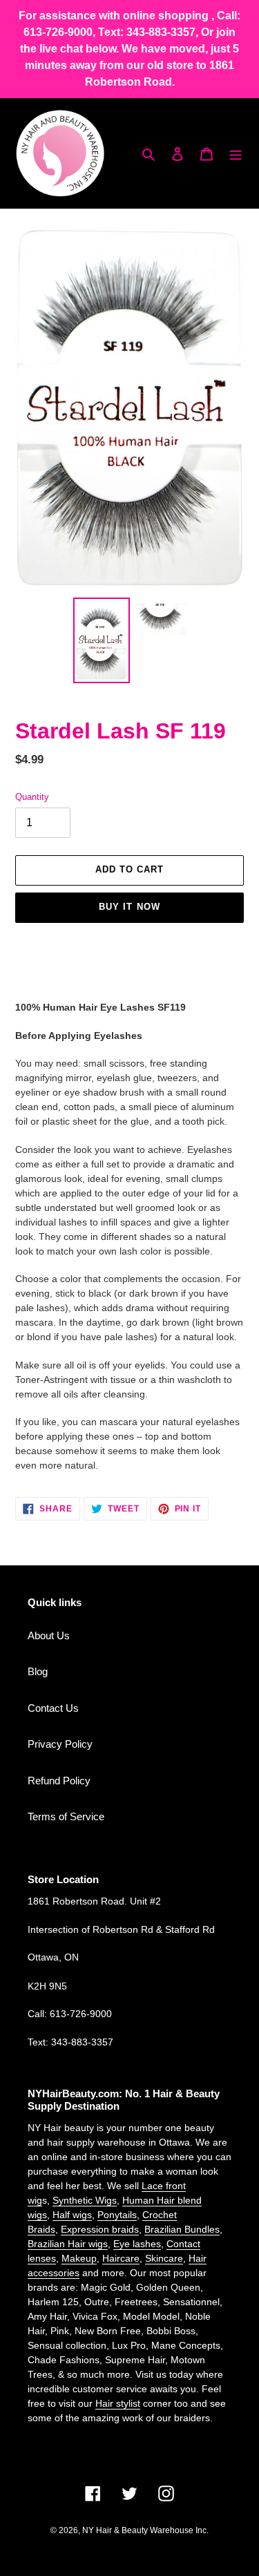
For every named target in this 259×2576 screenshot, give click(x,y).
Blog (38, 1671)
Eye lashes (137, 2244)
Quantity (32, 797)
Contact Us (53, 1708)
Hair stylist (118, 2403)
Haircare (121, 2258)
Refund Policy (59, 1781)
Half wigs (72, 2215)
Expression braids (100, 2229)
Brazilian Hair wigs (68, 2244)
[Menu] (236, 154)
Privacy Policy (60, 1744)
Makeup (79, 2258)
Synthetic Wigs (85, 2200)
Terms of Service (66, 1816)
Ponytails (117, 2215)
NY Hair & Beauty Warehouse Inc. (145, 2530)
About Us (49, 1635)
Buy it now (129, 907)
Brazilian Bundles (182, 2229)
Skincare (164, 2258)
